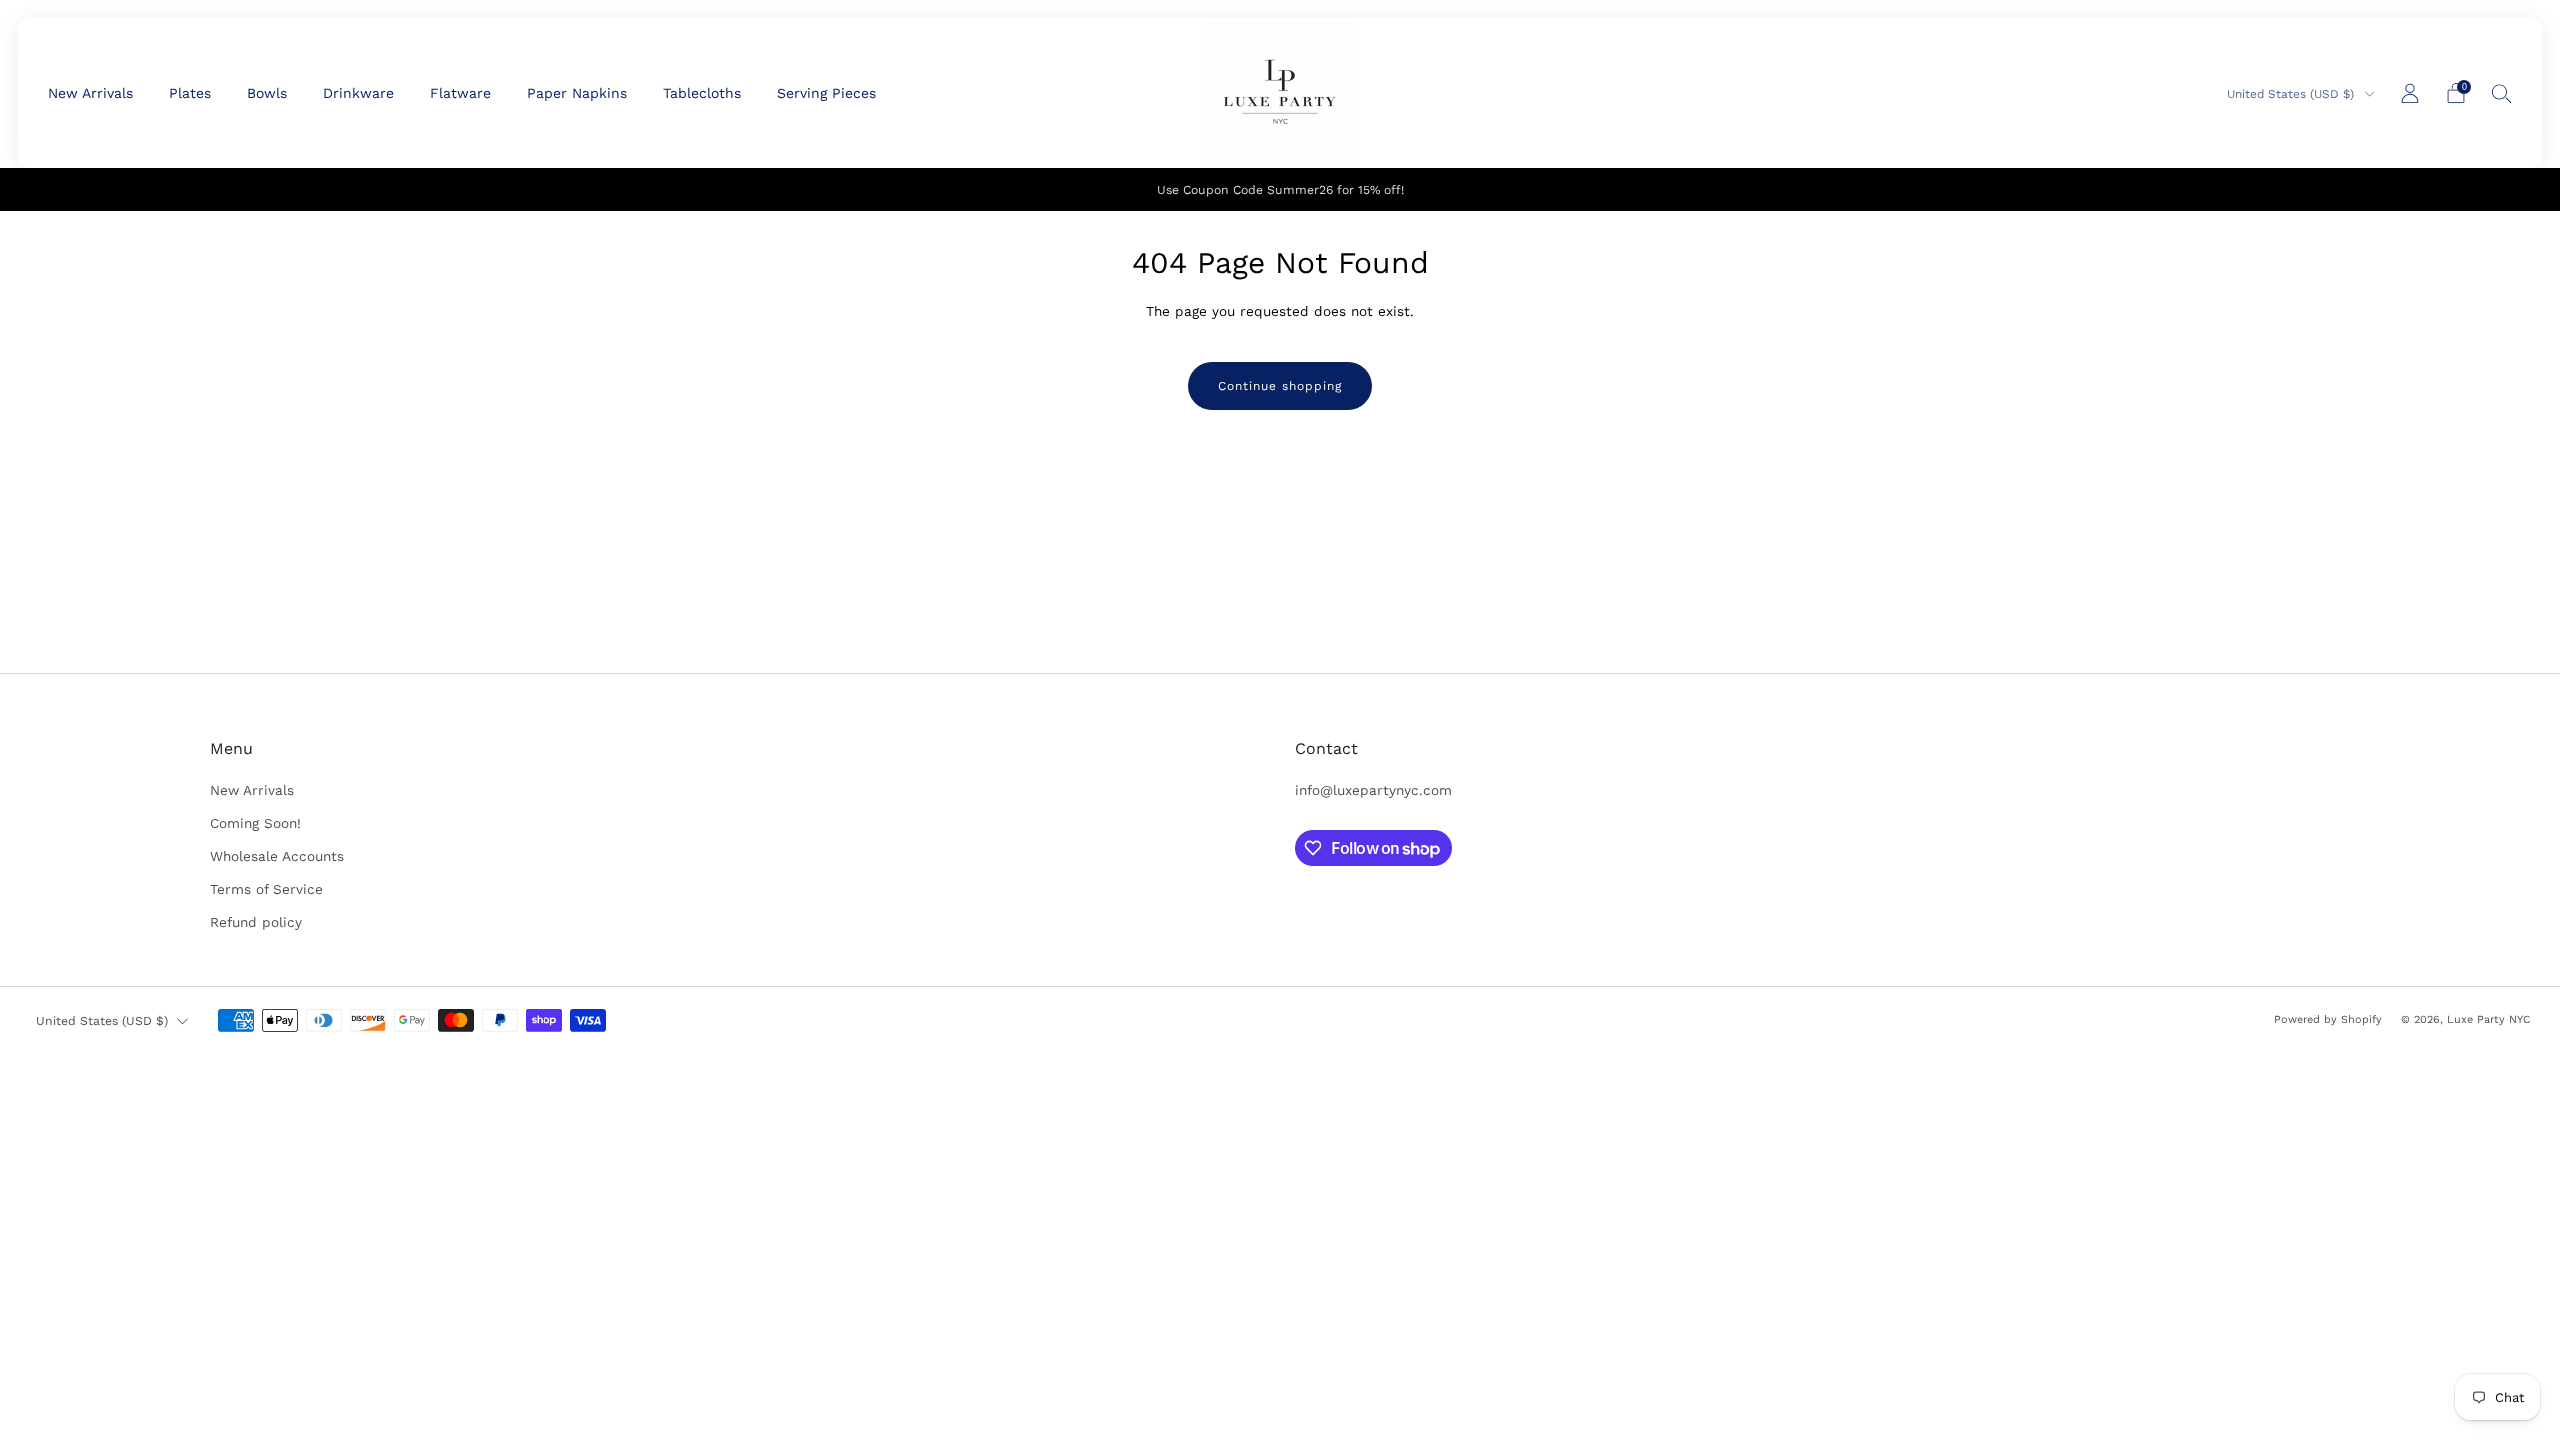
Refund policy (256, 922)
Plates (190, 93)
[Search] (2502, 93)
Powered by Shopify (2328, 1019)
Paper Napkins (577, 93)
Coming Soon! (255, 823)
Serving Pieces (826, 93)
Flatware (460, 93)
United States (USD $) (2292, 94)
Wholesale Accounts (277, 856)
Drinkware (358, 93)
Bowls (267, 93)
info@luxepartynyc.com (1373, 790)
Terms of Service (266, 889)
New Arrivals (90, 93)
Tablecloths (702, 93)
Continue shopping (1280, 386)
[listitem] (1280, 189)
